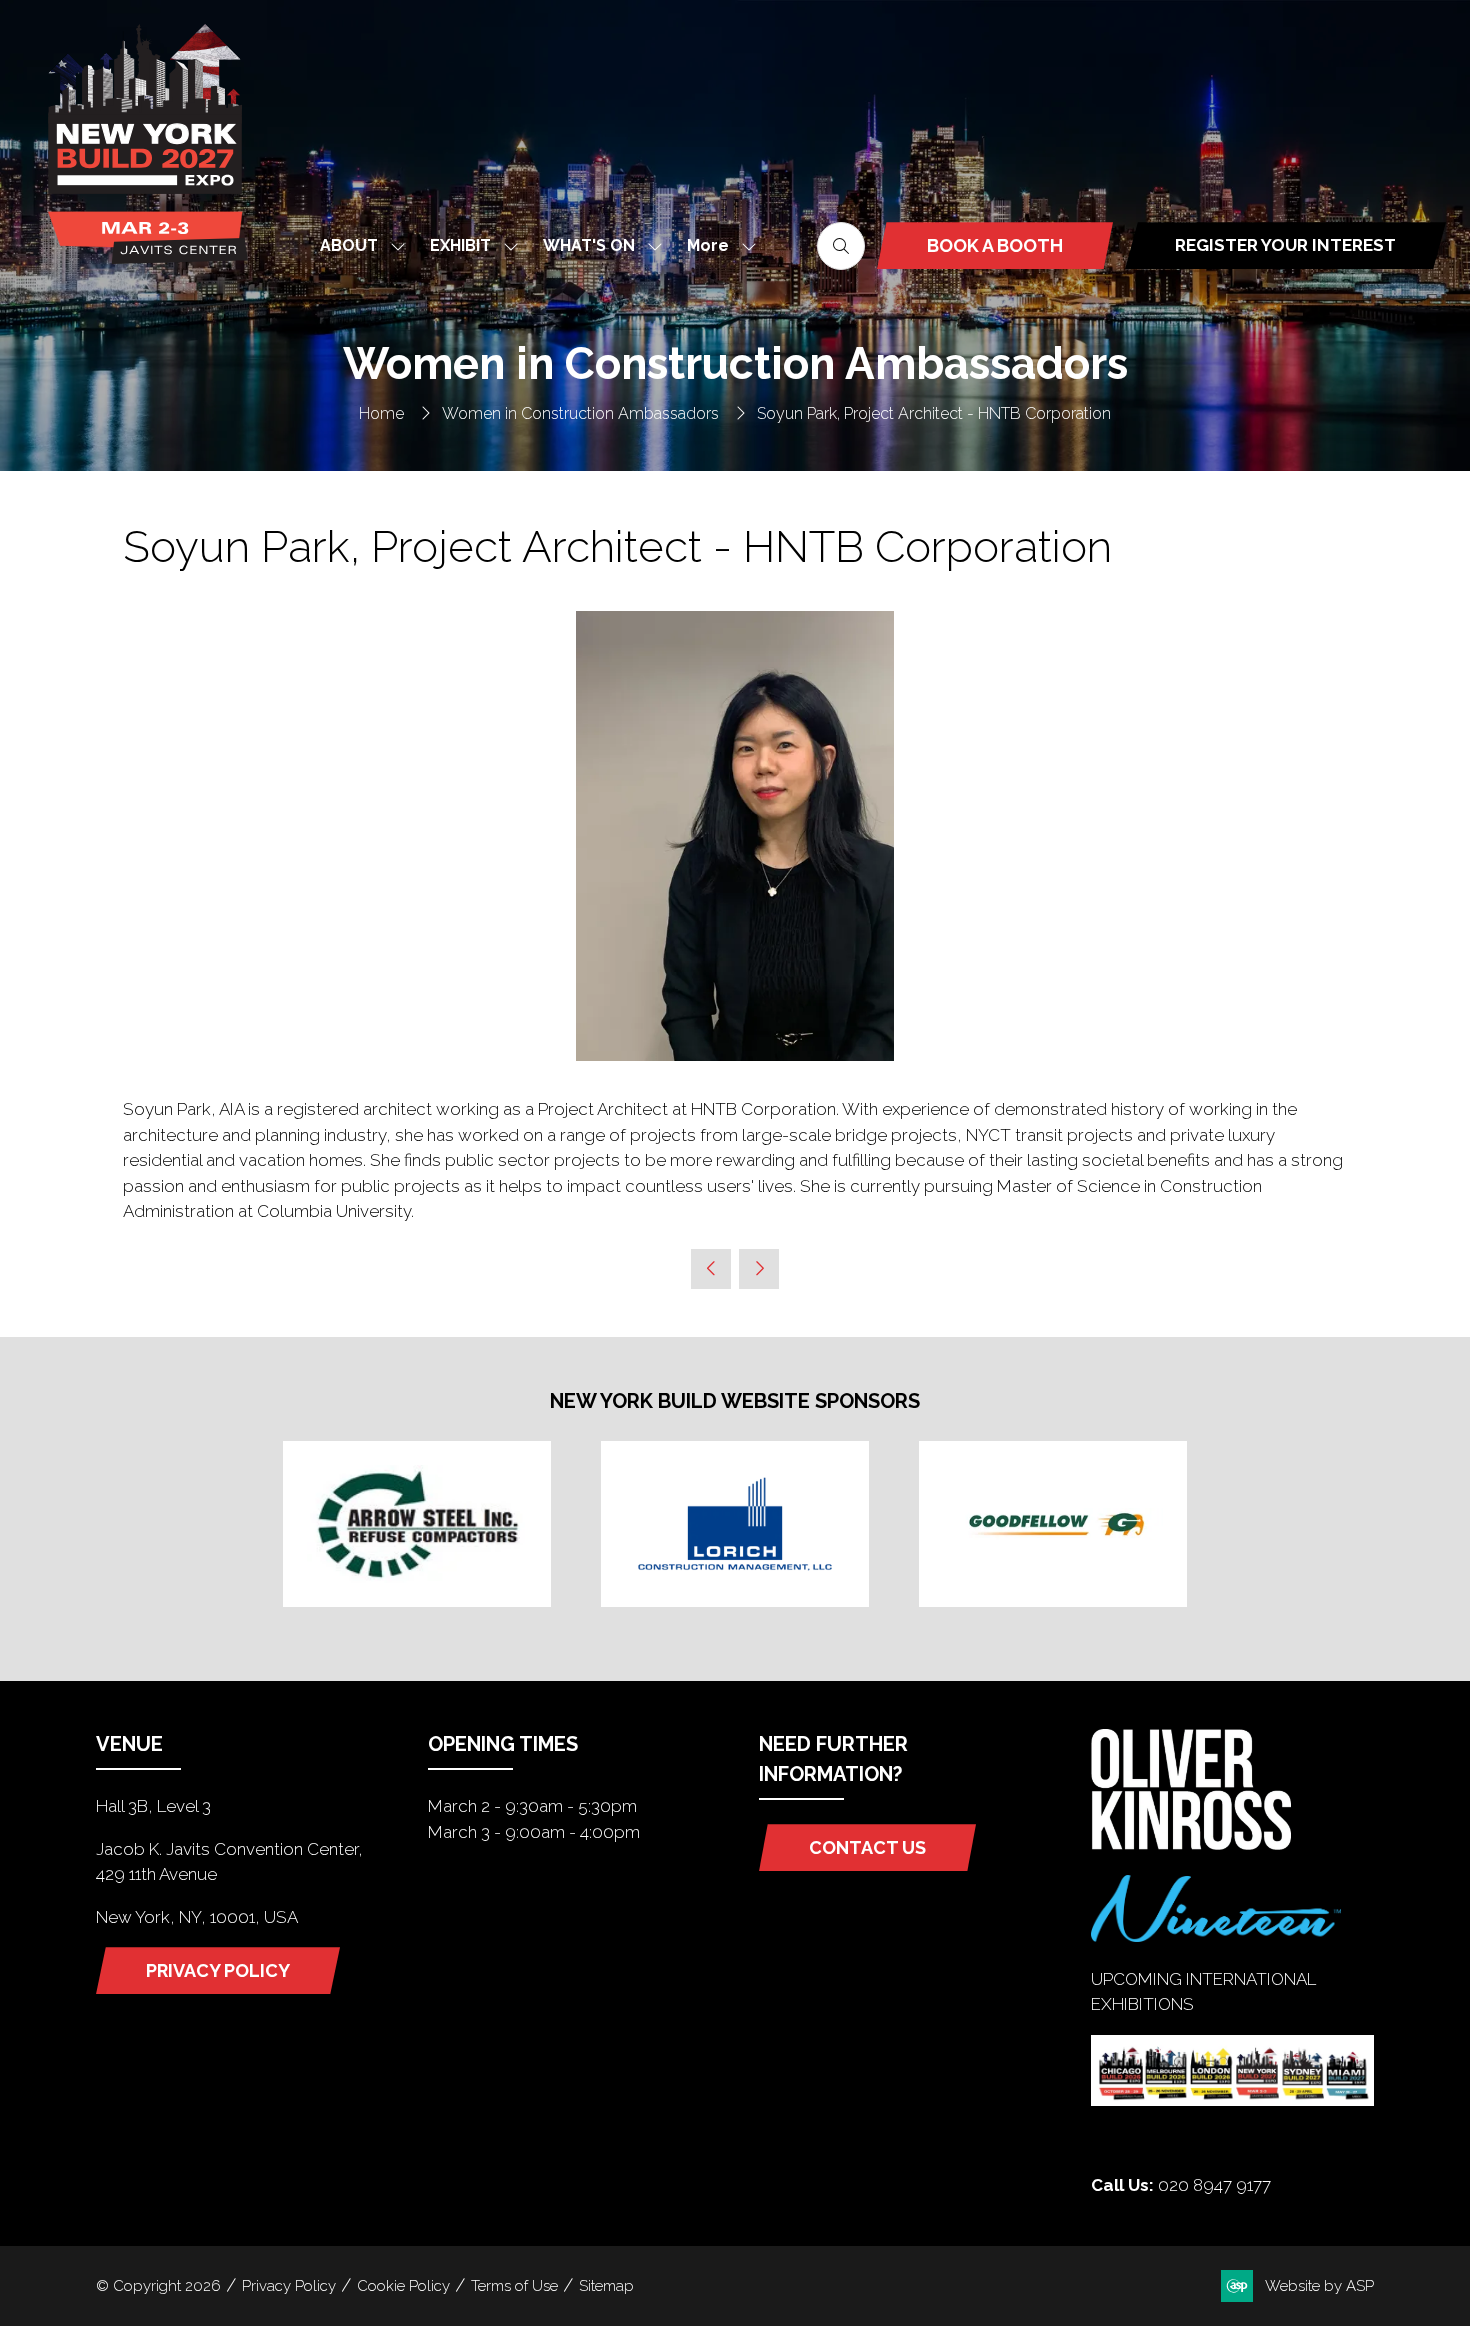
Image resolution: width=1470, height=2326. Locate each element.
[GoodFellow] (1053, 1524)
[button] (716, 245)
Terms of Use (514, 2286)
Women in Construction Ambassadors (580, 413)
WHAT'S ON (589, 245)
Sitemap (606, 2286)
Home (381, 413)
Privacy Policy (289, 2286)
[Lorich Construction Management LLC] (735, 1524)
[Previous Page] (711, 1269)
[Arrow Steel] (417, 1524)
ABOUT (349, 245)
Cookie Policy (403, 2286)
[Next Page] (759, 1269)
